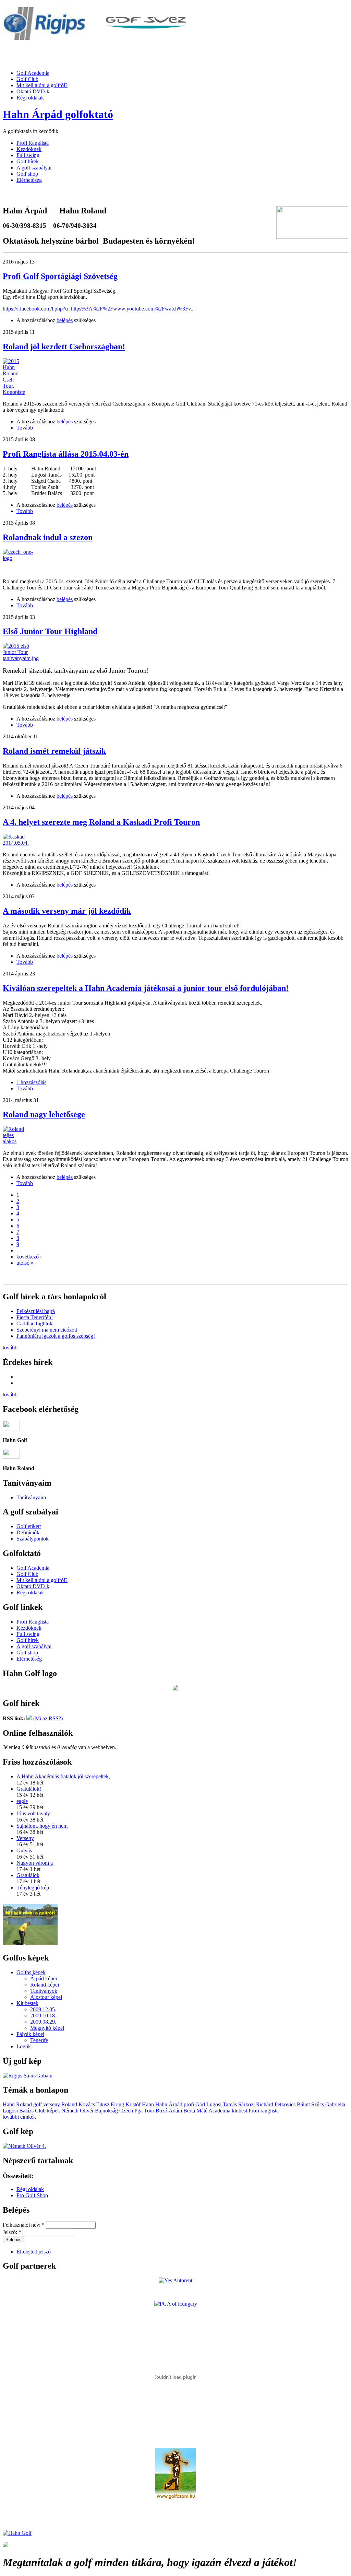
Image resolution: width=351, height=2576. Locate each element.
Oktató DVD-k (33, 91)
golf (38, 2104)
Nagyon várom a (35, 1863)
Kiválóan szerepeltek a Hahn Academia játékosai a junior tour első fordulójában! (146, 988)
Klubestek (27, 2003)
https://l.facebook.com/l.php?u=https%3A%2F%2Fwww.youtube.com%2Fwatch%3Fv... (99, 309)
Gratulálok (28, 1875)
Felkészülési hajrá (36, 1311)
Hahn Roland (17, 2104)
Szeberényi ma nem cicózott (47, 1330)
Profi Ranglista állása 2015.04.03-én (66, 454)
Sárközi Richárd (256, 2104)
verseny (52, 2104)
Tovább (25, 428)
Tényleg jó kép (33, 1888)
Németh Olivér (77, 2111)
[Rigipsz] (44, 38)
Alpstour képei (46, 1997)
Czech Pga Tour (137, 2111)
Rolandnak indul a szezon (48, 537)
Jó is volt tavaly (33, 1813)
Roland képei (45, 1985)
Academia (219, 2111)
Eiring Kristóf (126, 2104)
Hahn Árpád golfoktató (58, 114)
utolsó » (25, 1263)
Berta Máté (195, 2111)
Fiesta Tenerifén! (35, 1317)
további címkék (19, 2117)
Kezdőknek (29, 149)
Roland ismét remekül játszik (54, 751)
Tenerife (39, 2040)
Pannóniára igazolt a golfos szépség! (56, 1336)
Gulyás (24, 1851)
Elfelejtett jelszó (34, 2252)
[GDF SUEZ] (146, 38)
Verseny (25, 1838)
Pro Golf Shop (32, 2195)
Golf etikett (29, 1526)
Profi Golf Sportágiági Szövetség (60, 276)
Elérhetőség (29, 180)
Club (40, 2111)
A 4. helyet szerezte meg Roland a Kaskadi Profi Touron (101, 822)
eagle (22, 1801)
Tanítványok (44, 1991)
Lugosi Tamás (222, 2104)
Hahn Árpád (169, 2104)
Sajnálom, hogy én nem (42, 1826)
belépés (65, 320)
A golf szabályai (34, 168)
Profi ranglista (264, 2111)
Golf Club (27, 79)
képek (53, 2111)
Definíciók (28, 1532)
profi (189, 2104)
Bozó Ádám (169, 2111)
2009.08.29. (43, 2022)
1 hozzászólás (31, 1082)
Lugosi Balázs (18, 2111)
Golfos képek (31, 1972)
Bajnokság (106, 2111)
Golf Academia (33, 73)
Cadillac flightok (34, 1324)
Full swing (28, 155)
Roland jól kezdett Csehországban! (64, 347)
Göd (200, 2104)
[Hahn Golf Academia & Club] (17, 2533)
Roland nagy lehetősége (44, 1114)
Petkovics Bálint (292, 2104)
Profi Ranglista (33, 143)
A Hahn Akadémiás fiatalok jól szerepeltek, (63, 1776)
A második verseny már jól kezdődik (67, 911)
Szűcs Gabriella (328, 2104)
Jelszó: (12, 2232)
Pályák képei (30, 2034)
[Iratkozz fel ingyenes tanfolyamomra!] (30, 1943)
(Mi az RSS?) (48, 1718)
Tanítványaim (31, 1497)
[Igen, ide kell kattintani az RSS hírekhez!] (29, 1718)
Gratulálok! (29, 1789)
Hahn (148, 2104)
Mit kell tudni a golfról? (42, 85)
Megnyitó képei (47, 2028)
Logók (24, 2046)
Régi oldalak (30, 98)
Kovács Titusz (94, 2104)
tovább (10, 1348)
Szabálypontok (33, 1539)
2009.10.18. (43, 2016)
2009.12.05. (43, 2009)
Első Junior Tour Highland (50, 631)
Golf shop (27, 174)
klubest (239, 2111)
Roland (69, 2104)
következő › (29, 1257)
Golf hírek (28, 161)
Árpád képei (44, 1978)
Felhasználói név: (24, 2225)
